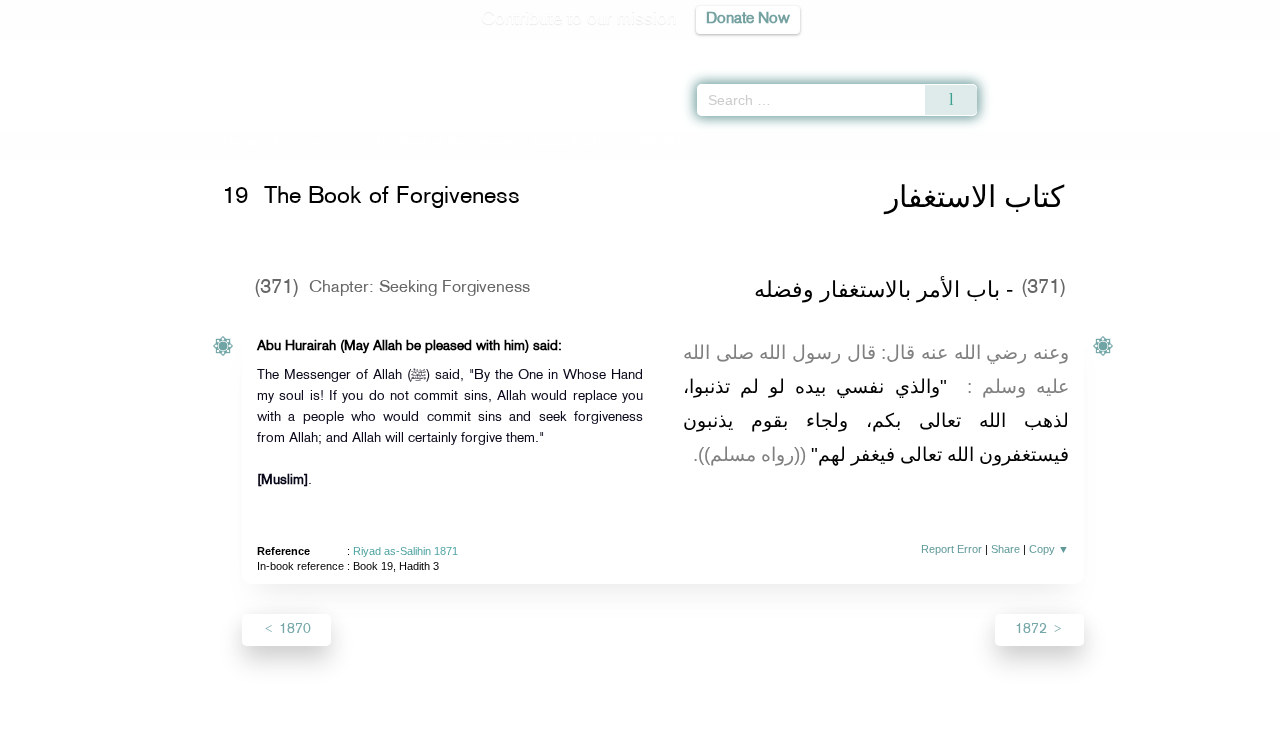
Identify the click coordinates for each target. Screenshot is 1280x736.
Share (1005, 549)
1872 (1033, 629)
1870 (293, 629)
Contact (701, 717)
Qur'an (1031, 50)
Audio (1231, 50)
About (437, 717)
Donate (764, 717)
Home (240, 143)
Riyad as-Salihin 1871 (405, 551)
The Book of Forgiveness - (493, 143)
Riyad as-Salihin (316, 143)
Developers (625, 717)
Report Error (951, 549)
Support (547, 717)
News (488, 717)
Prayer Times (1162, 50)
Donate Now (748, 19)
